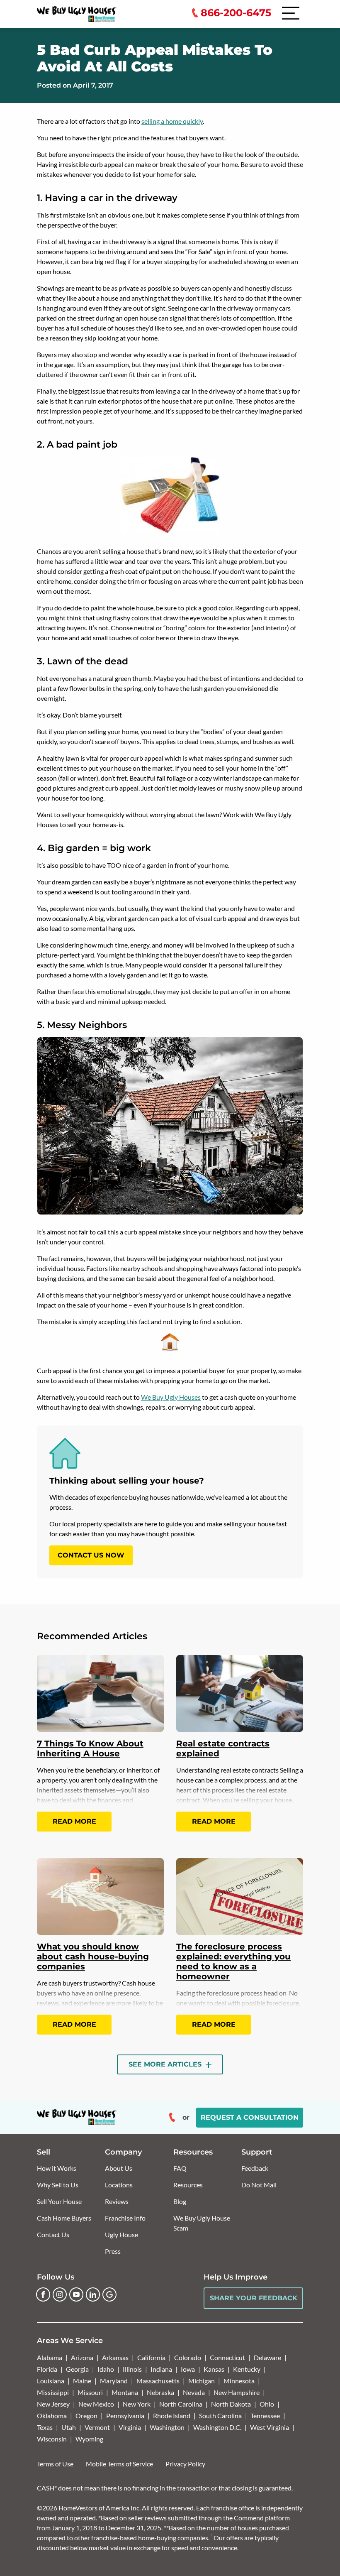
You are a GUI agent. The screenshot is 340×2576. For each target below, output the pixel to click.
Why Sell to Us (58, 2185)
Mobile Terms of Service (119, 2464)
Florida (47, 2369)
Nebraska (160, 2392)
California (151, 2357)
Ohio (267, 2404)
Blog (180, 2201)
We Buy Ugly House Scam (202, 2223)
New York (137, 2404)
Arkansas (115, 2357)
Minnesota (239, 2381)
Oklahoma (52, 2416)
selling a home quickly (172, 121)
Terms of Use (55, 2464)
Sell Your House (59, 2201)
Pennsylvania (125, 2416)
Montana (125, 2392)
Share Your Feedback (254, 2298)
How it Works (57, 2168)
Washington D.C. (217, 2427)
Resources (188, 2185)
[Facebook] (43, 2294)
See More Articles (166, 2064)
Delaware (267, 2357)
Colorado (188, 2357)
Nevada (194, 2392)
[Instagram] (60, 2294)
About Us (119, 2168)
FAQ (180, 2168)
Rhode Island (172, 2416)
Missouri (90, 2392)
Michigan (202, 2381)
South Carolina (220, 2416)
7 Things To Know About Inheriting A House (90, 1748)
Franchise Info (125, 2218)
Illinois (132, 2369)
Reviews (117, 2201)
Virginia (130, 2427)
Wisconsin (52, 2439)
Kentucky (247, 2369)
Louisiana (51, 2381)
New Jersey (53, 2404)
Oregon (86, 2416)
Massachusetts (158, 2381)
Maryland (114, 2381)
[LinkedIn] (93, 2294)
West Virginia (270, 2427)
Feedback (255, 2168)
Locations (119, 2185)
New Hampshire (237, 2392)
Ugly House (121, 2234)
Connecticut (227, 2357)
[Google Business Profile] (109, 2294)
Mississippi (53, 2392)
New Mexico (96, 2404)
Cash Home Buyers (64, 2218)
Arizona (82, 2357)
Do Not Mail (259, 2185)
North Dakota (231, 2404)
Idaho (106, 2369)
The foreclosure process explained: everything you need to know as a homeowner (233, 1961)
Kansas (214, 2369)
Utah (69, 2427)
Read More (74, 1821)
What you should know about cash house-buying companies (93, 1956)
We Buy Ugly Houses (171, 1397)
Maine (82, 2381)
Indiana (161, 2369)
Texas (45, 2427)
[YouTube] (76, 2294)
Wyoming (89, 2439)
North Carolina (181, 2404)
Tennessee (265, 2416)
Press (113, 2251)
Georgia (77, 2369)
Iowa (188, 2369)
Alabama (50, 2357)
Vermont (97, 2427)
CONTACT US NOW (91, 1555)
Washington (167, 2427)
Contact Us (53, 2234)
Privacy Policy (185, 2464)
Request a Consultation (250, 2117)
